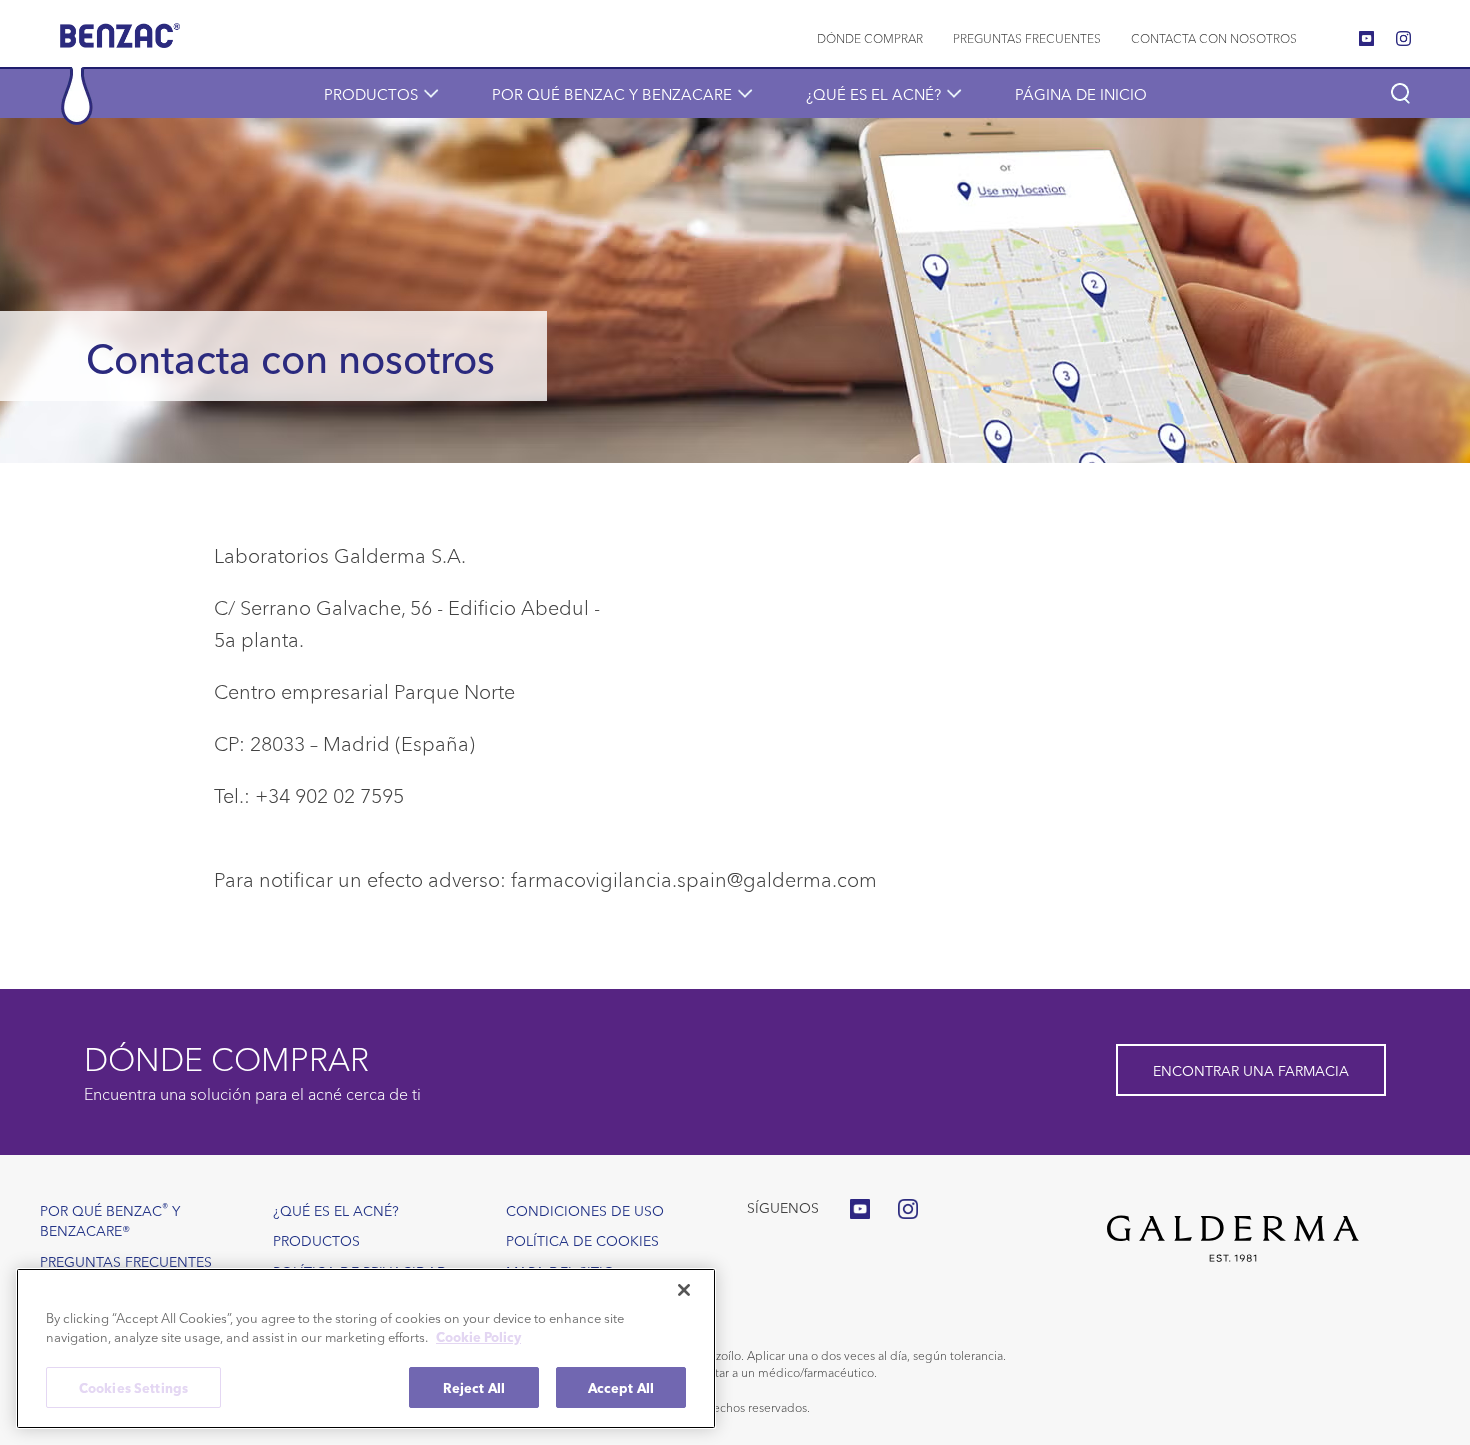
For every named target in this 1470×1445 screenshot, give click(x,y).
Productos (371, 93)
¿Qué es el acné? (873, 93)
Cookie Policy (478, 1337)
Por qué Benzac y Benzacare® (110, 1219)
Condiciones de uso (585, 1210)
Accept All (621, 1387)
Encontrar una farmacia (1251, 1070)
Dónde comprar (870, 37)
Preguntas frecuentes (1027, 37)
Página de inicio (1081, 93)
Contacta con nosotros (1214, 37)
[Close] (684, 1290)
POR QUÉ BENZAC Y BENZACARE (612, 93)
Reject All (474, 1387)
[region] (366, 1348)
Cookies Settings (133, 1387)
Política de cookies (582, 1240)
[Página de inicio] (120, 42)
